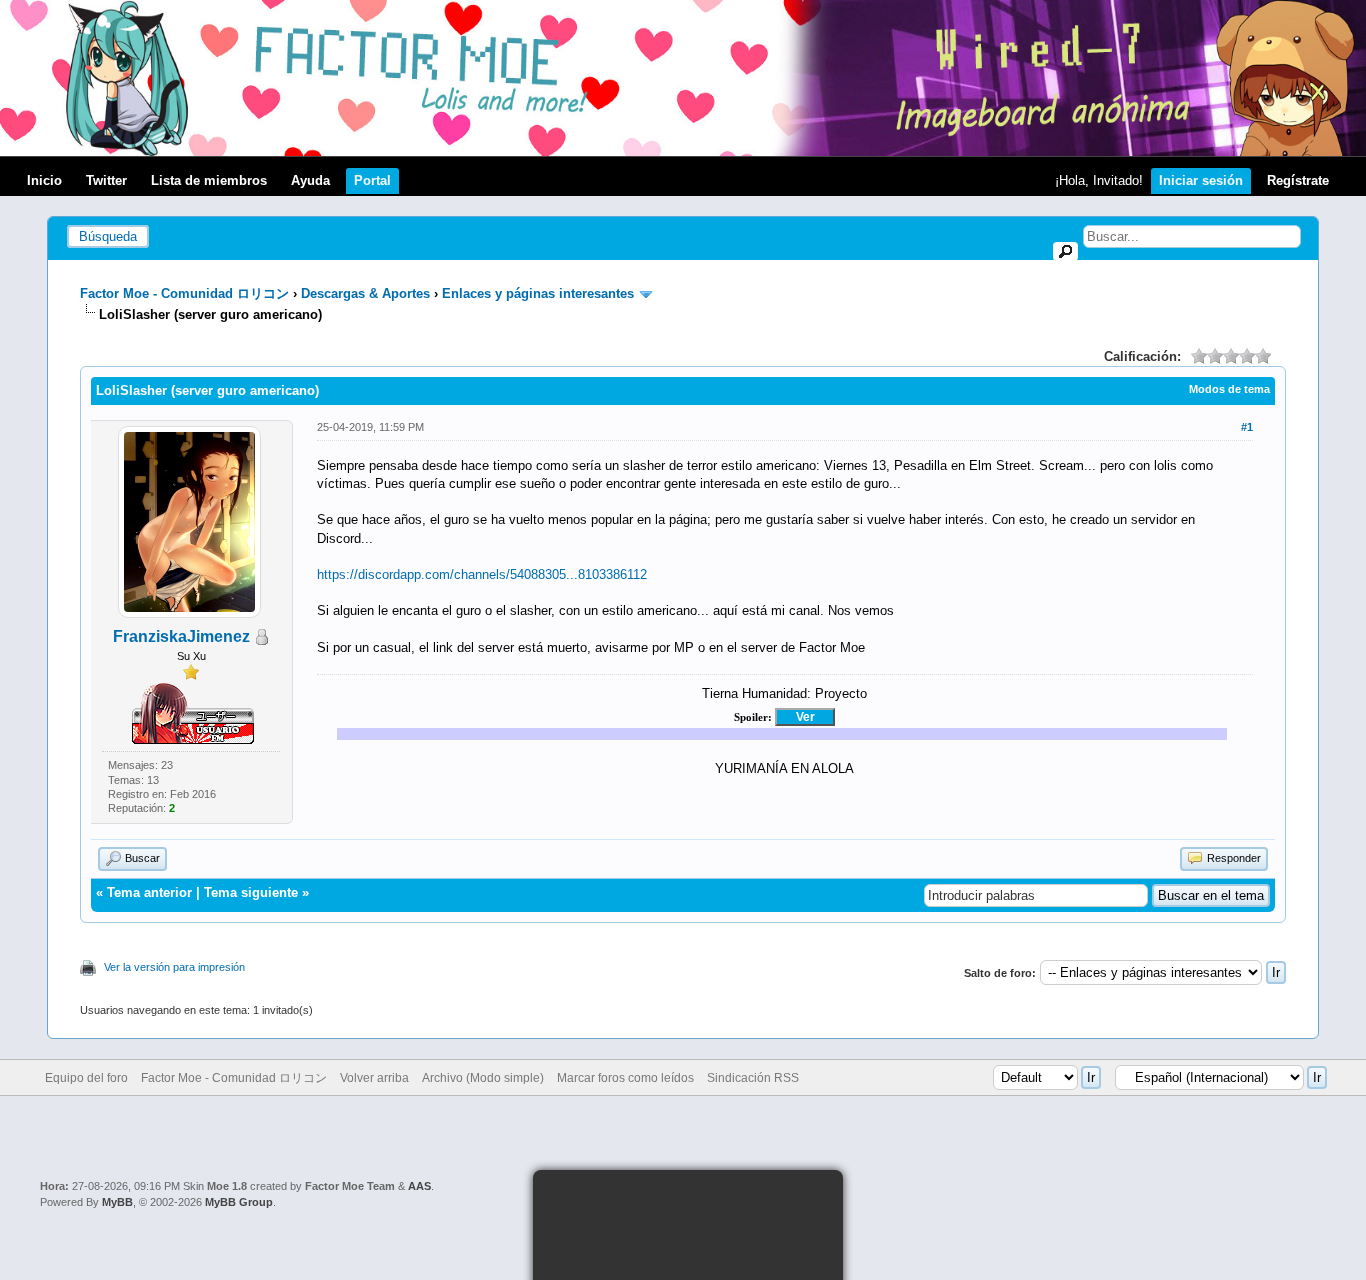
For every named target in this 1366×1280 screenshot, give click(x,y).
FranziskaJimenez (181, 636)
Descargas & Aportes (365, 293)
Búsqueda (108, 236)
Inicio (44, 180)
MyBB (117, 1202)
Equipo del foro (86, 1078)
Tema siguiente (251, 892)
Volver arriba (374, 1078)
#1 (1247, 427)
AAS (419, 1186)
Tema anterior (149, 892)
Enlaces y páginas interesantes (538, 293)
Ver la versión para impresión (174, 967)
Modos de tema (1229, 389)
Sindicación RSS (753, 1078)
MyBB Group (239, 1202)
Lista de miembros (209, 180)
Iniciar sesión (1201, 180)
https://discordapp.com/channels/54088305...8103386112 (482, 574)
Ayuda (310, 180)
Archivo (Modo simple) (483, 1078)
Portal (372, 180)
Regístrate (1298, 180)
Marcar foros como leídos (625, 1078)
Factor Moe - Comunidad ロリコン (184, 293)
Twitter (106, 180)
